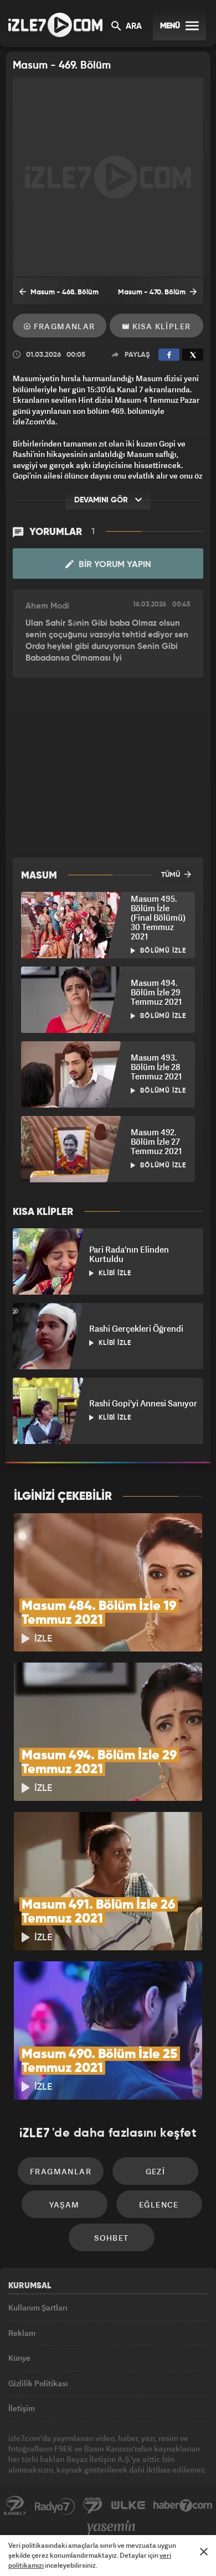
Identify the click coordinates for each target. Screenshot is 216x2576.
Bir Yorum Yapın (114, 565)
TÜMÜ (171, 875)
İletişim (22, 2408)
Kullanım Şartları (38, 2307)
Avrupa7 (93, 2506)
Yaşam (65, 2204)
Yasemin (111, 2528)
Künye (19, 2358)
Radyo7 (55, 2506)
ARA (133, 27)
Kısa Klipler (160, 326)
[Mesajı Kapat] (204, 2552)
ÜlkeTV (128, 2506)
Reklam (22, 2333)
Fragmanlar (63, 326)
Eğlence (159, 2204)
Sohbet (111, 2238)
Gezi (156, 2171)
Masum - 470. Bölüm (153, 292)
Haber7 (183, 2506)
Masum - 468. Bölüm (64, 292)
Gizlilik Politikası (38, 2383)
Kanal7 (15, 2506)
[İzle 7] (55, 25)
